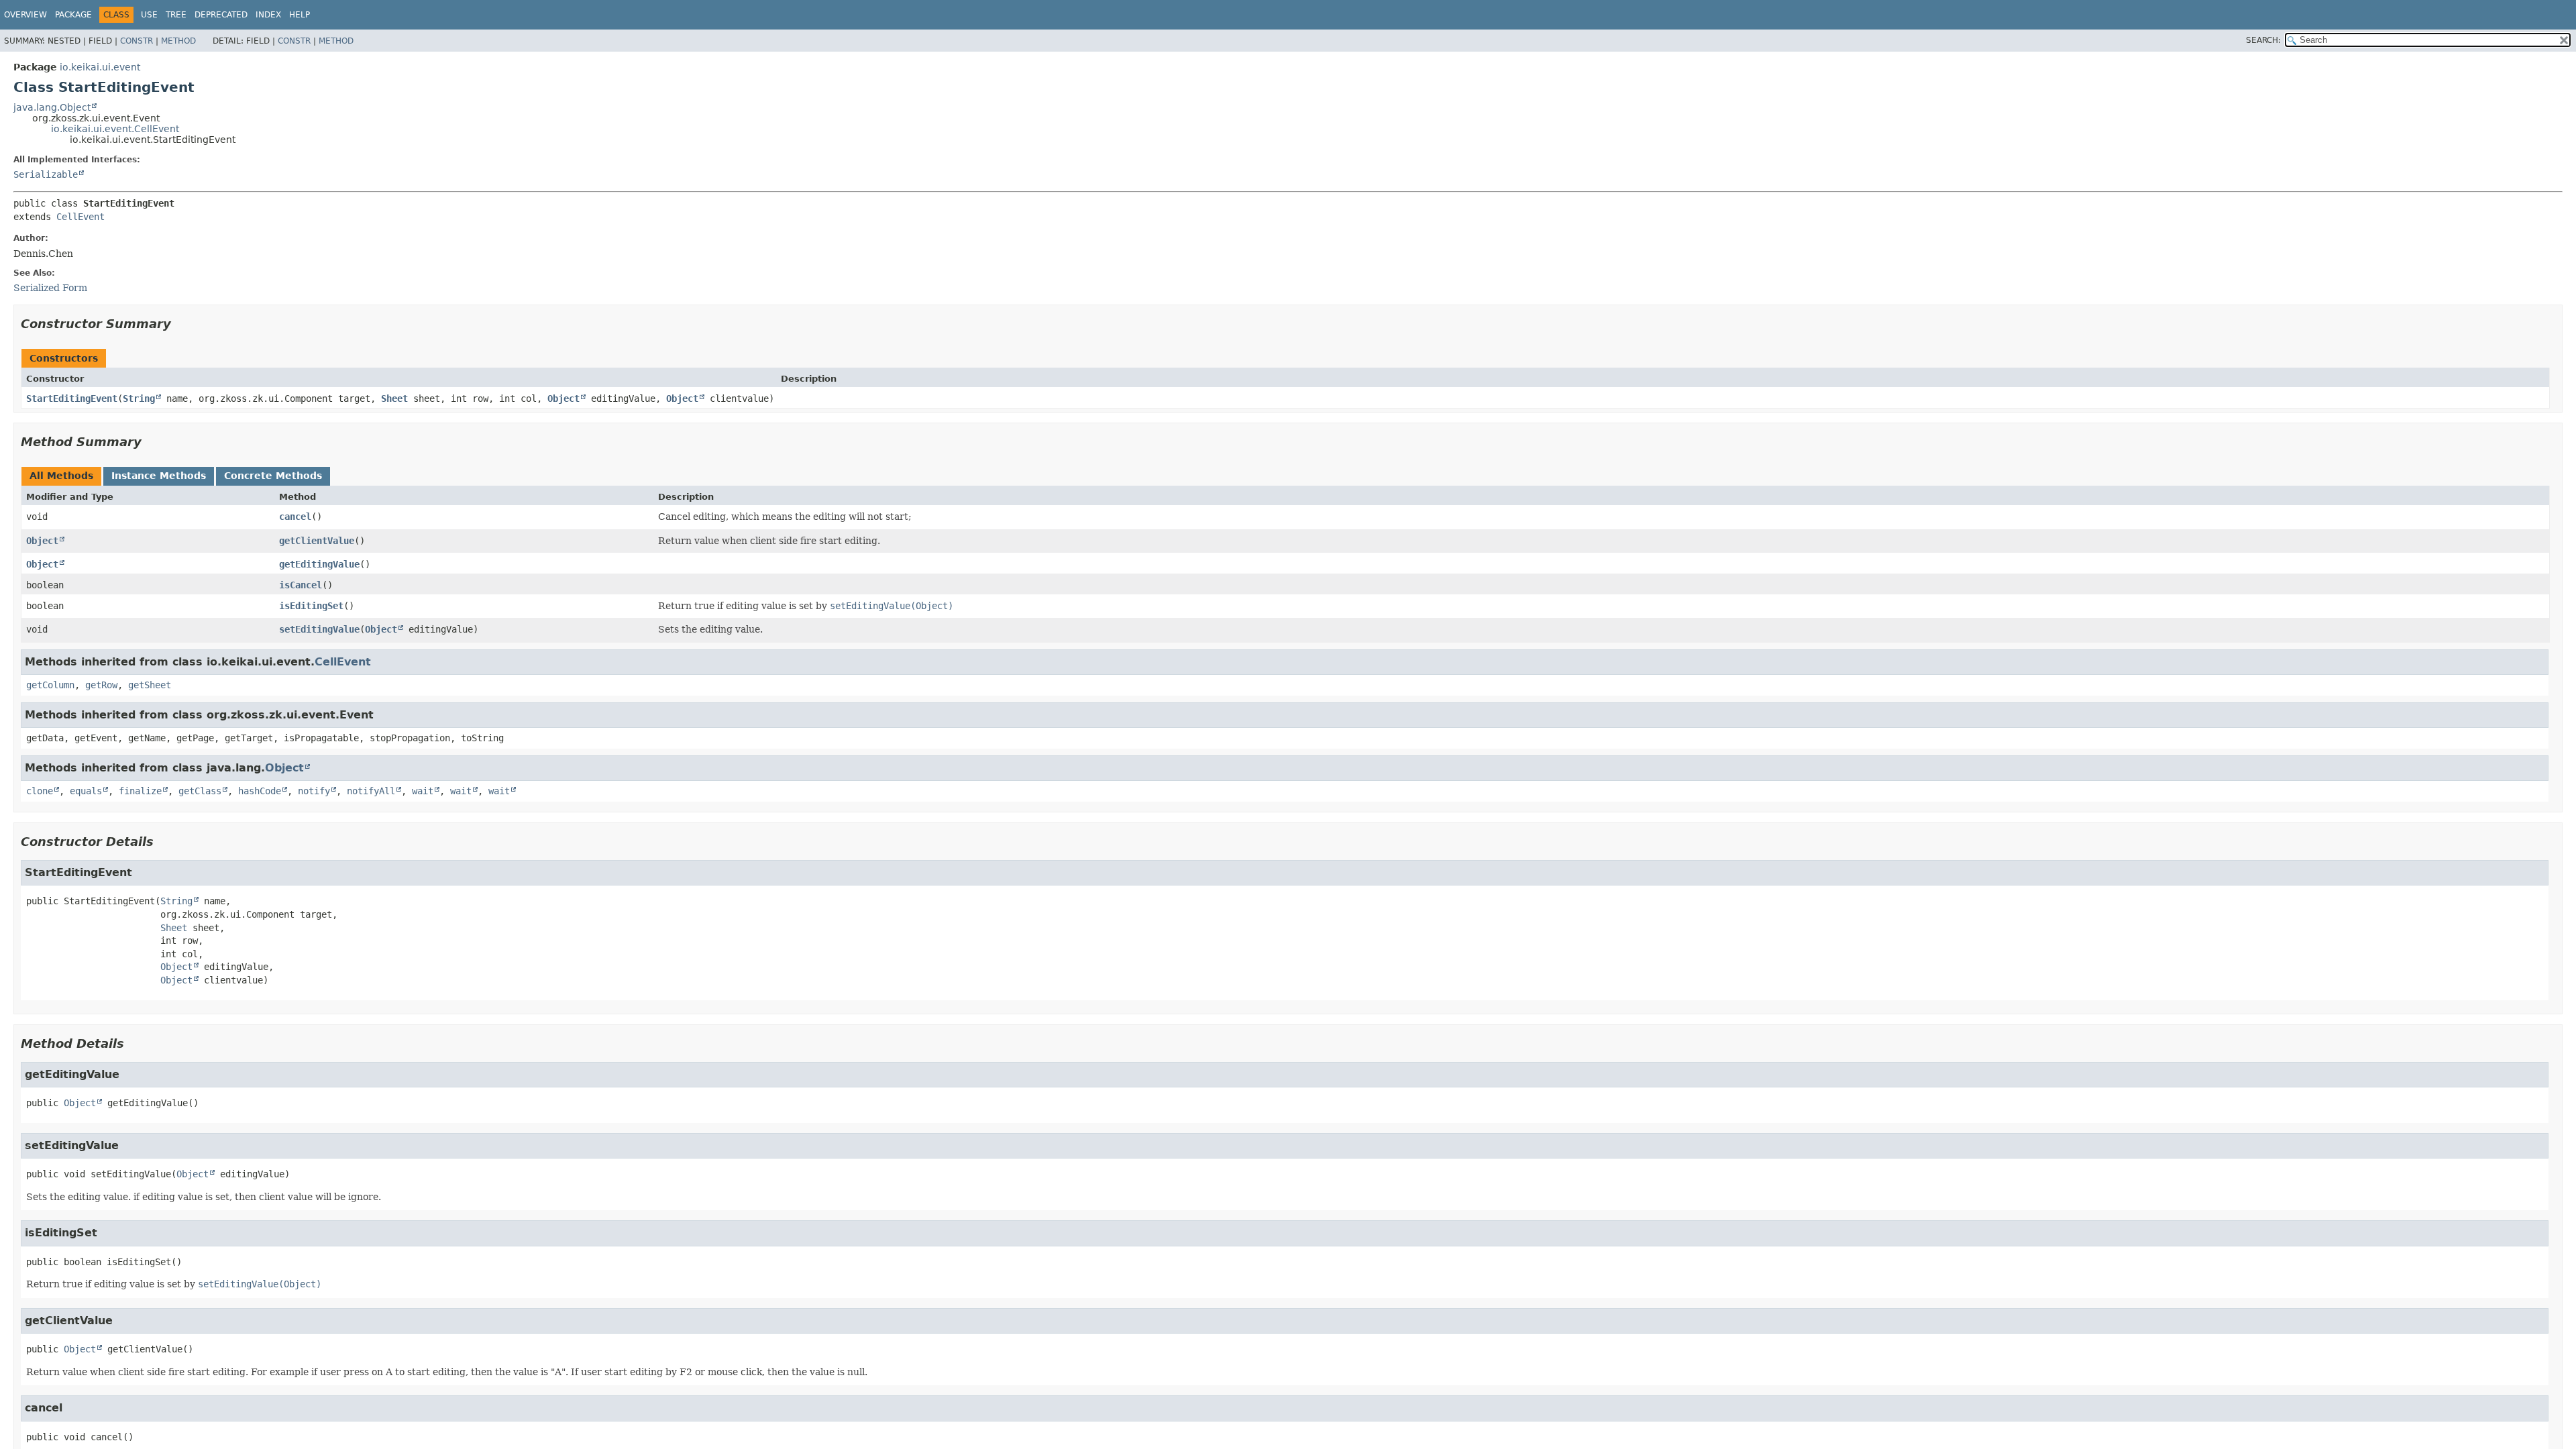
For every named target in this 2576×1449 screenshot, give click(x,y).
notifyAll (371, 791)
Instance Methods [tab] (159, 476)
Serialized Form (50, 288)
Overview (25, 15)
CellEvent (80, 217)
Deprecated (221, 15)
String (139, 398)
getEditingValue (319, 564)
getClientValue (317, 541)
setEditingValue (319, 629)
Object (563, 398)
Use (149, 15)
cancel (295, 517)
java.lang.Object (52, 107)
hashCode (260, 791)
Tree (176, 15)
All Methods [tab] (61, 476)
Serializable (46, 174)
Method (178, 41)
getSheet (150, 685)
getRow (101, 685)
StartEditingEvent (72, 398)
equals (86, 791)
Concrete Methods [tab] (273, 476)
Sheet (394, 398)
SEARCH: (2263, 40)
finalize (140, 791)
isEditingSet (311, 606)
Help (300, 15)
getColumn (50, 685)
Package (73, 15)
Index (268, 15)
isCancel (301, 585)
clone (40, 791)
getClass (200, 791)
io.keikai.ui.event (100, 67)
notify (314, 791)
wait (423, 791)
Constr (137, 41)
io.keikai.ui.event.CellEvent (115, 129)
